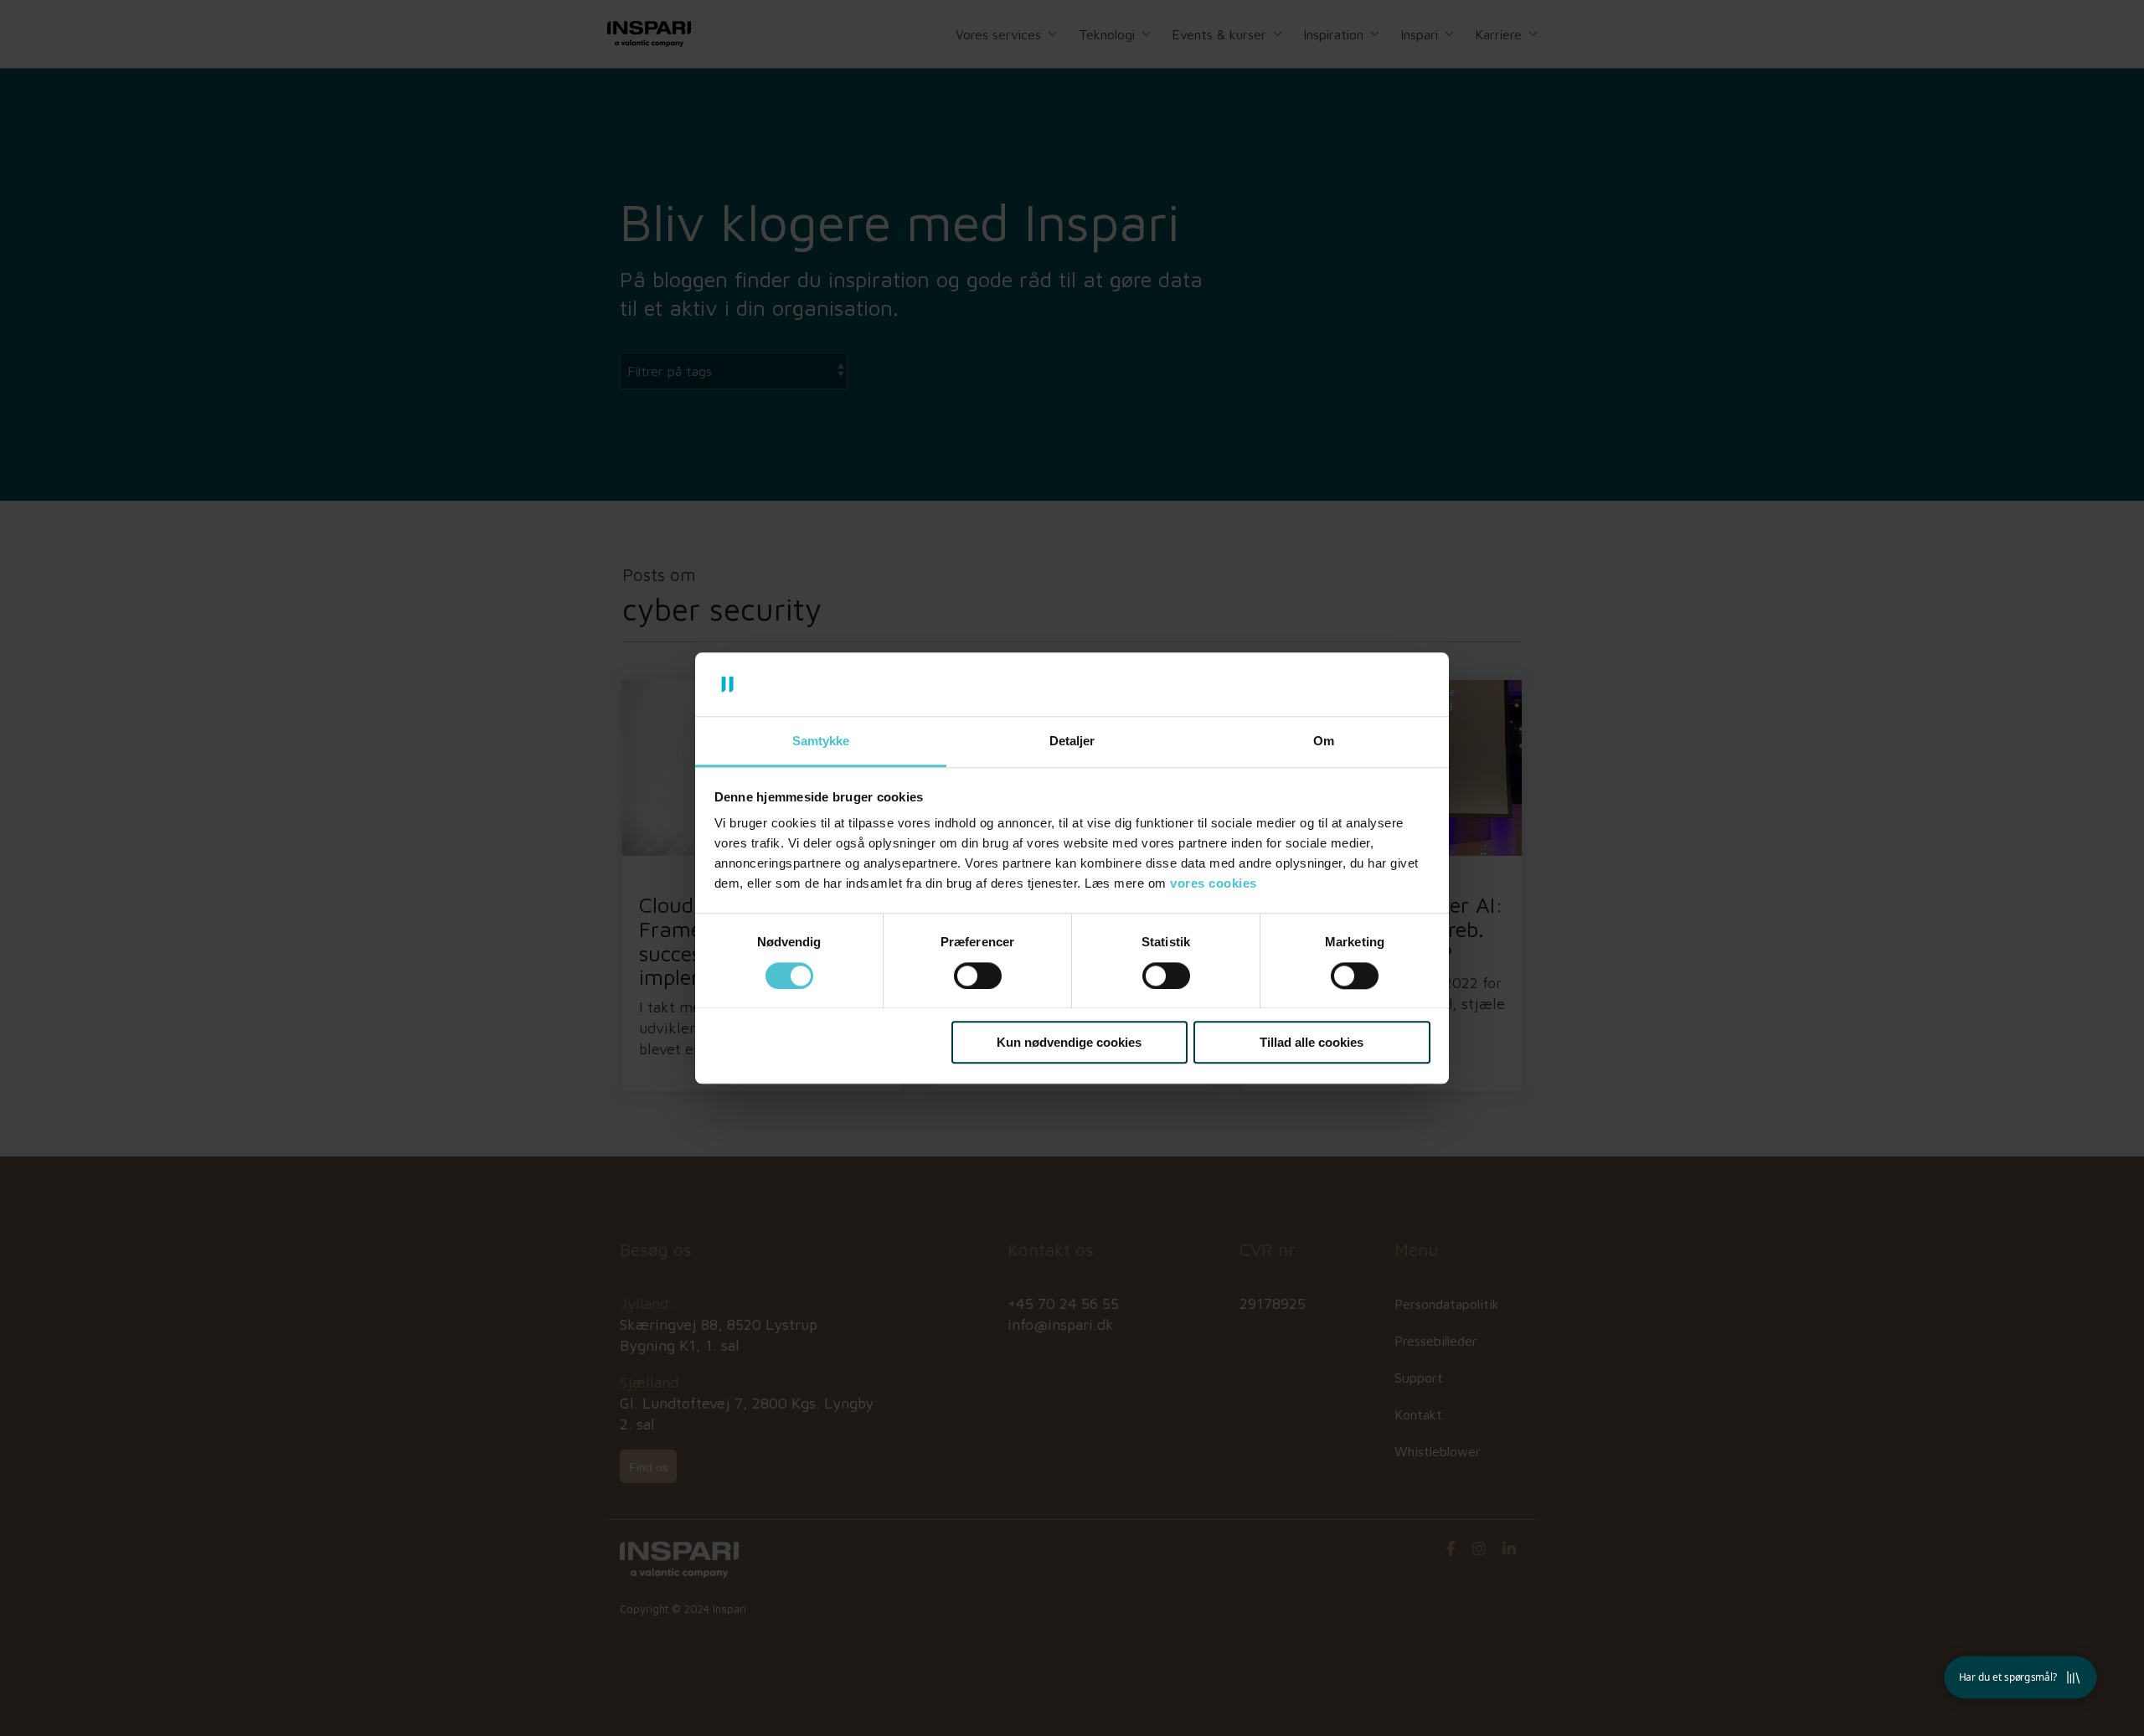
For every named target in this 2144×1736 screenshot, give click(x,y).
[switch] (978, 976)
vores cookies (1214, 884)
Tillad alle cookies (1312, 1042)
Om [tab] (1324, 742)
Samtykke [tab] (821, 742)
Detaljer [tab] (1072, 742)
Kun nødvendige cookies (1069, 1042)
